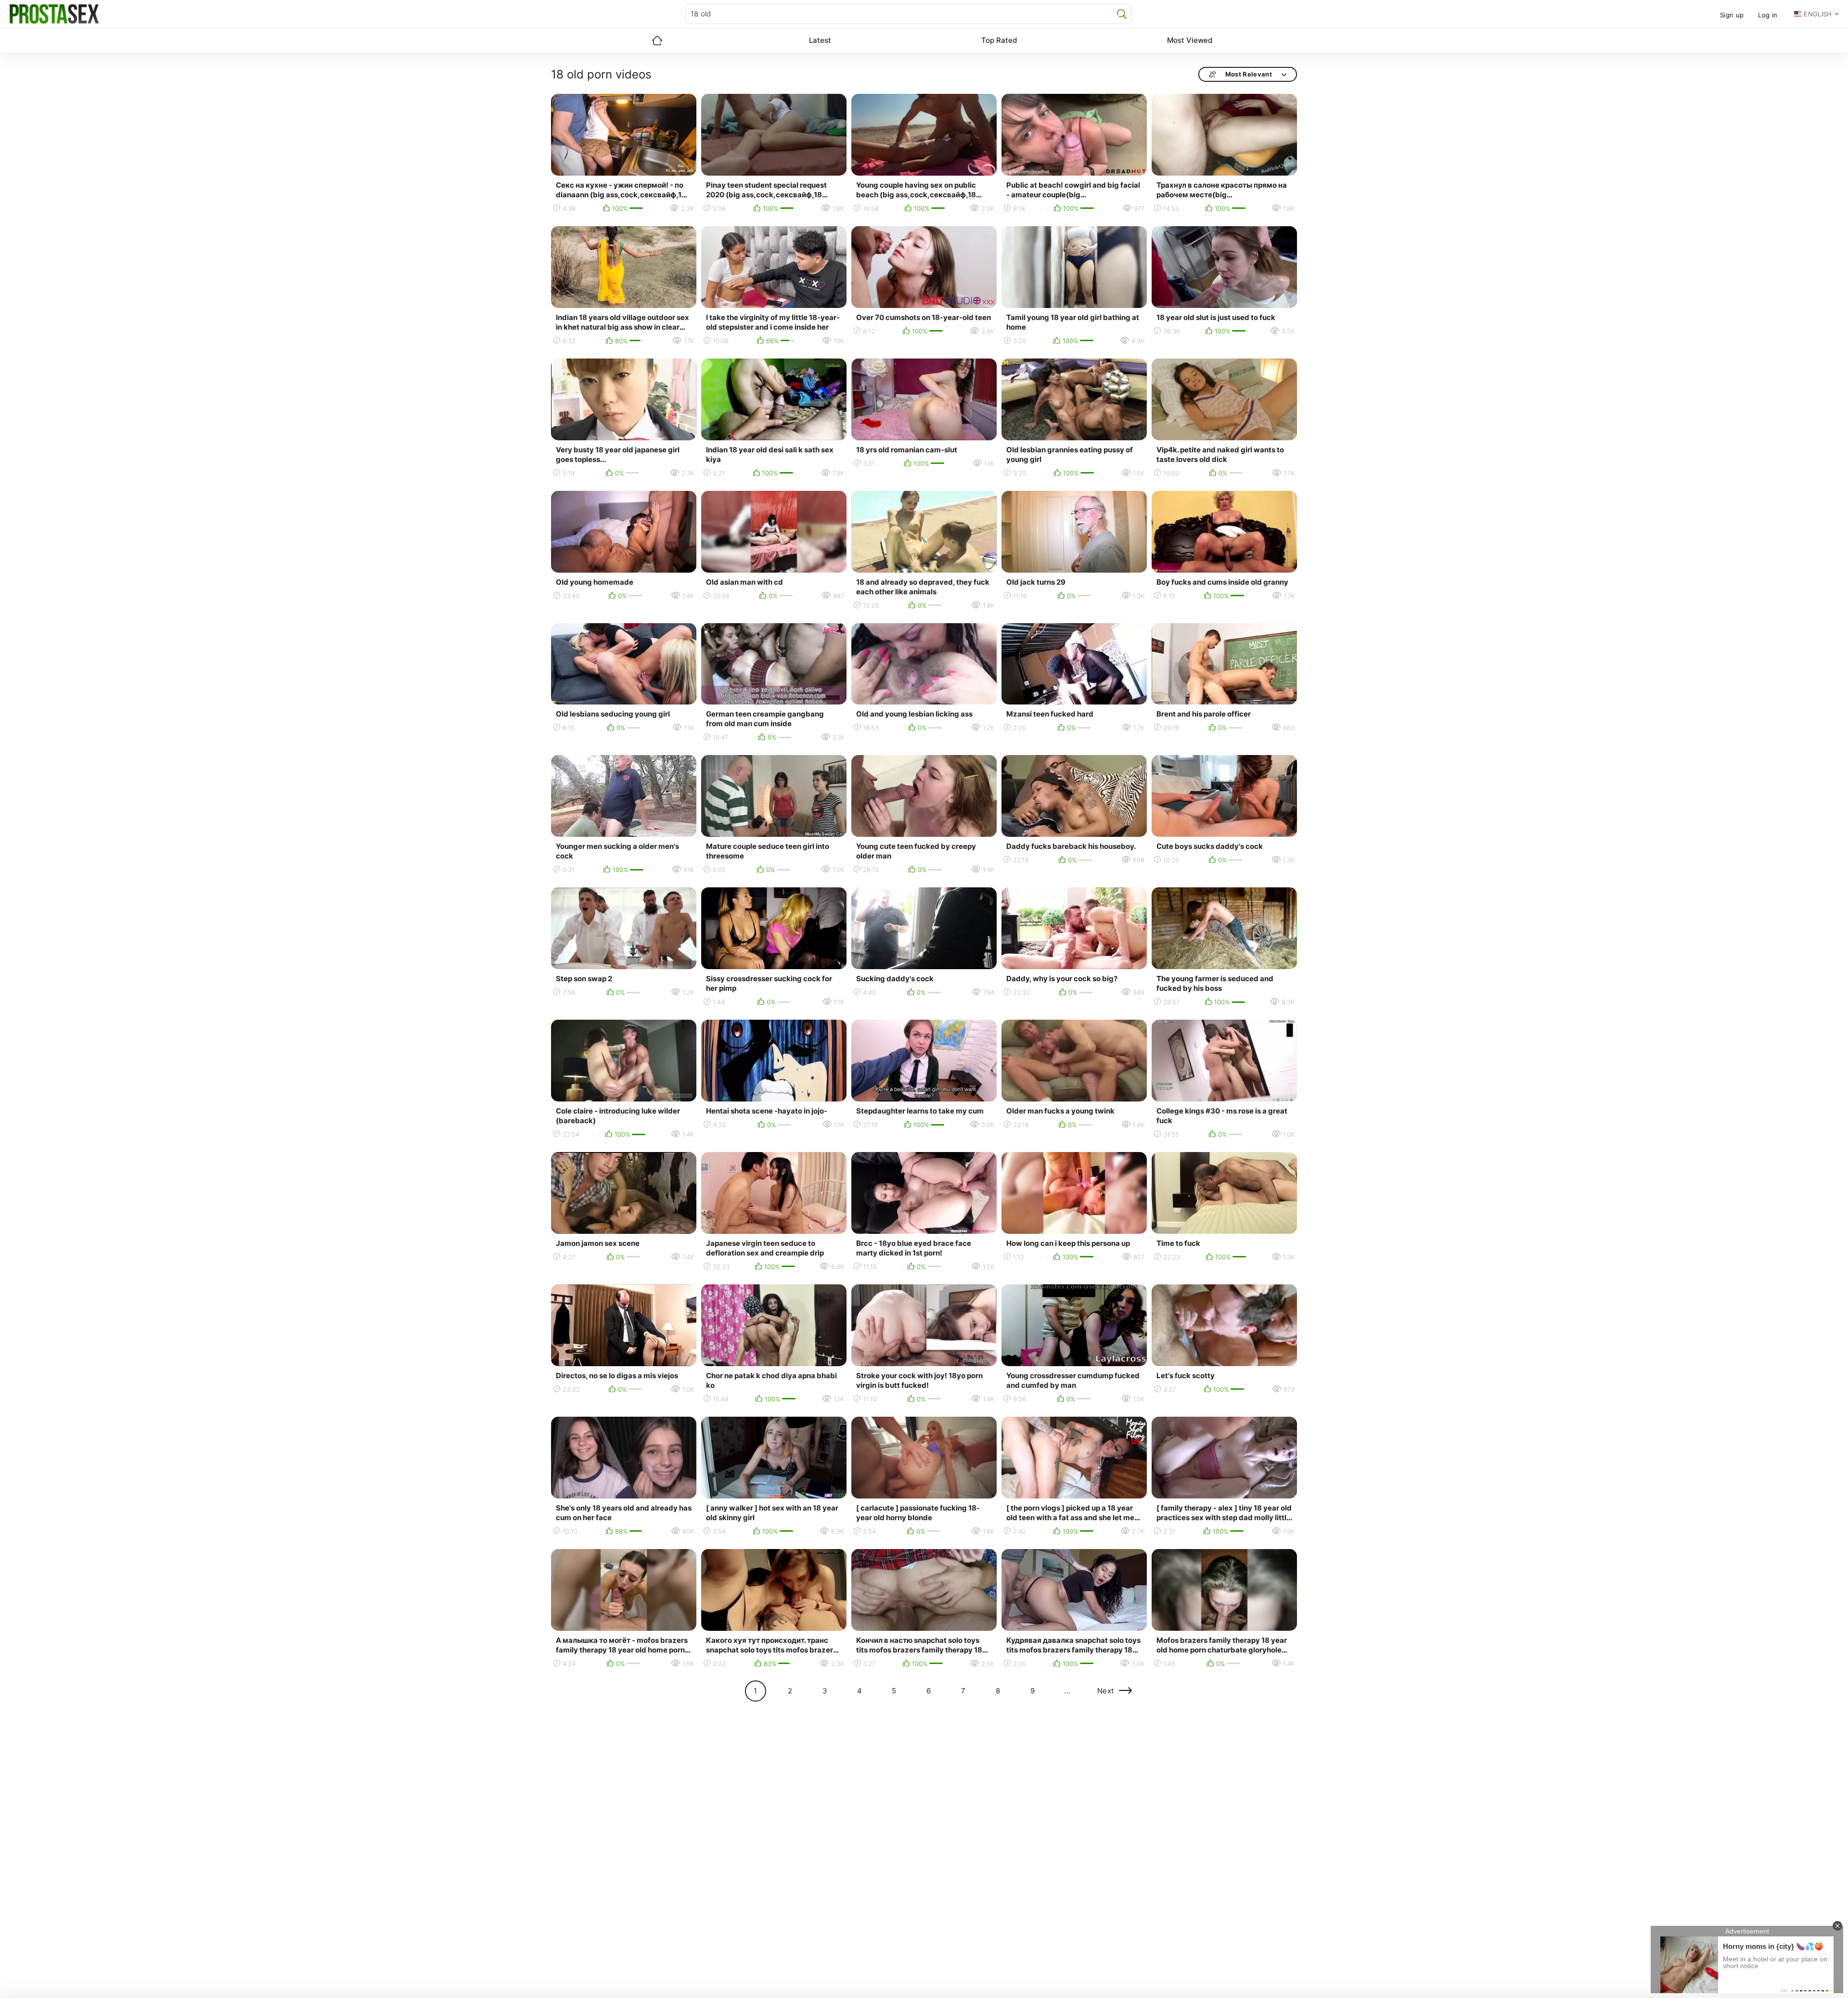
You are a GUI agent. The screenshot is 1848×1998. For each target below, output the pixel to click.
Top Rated (999, 40)
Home (657, 40)
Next (1106, 1691)
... (1067, 1691)
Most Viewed (1190, 40)
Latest (820, 40)
